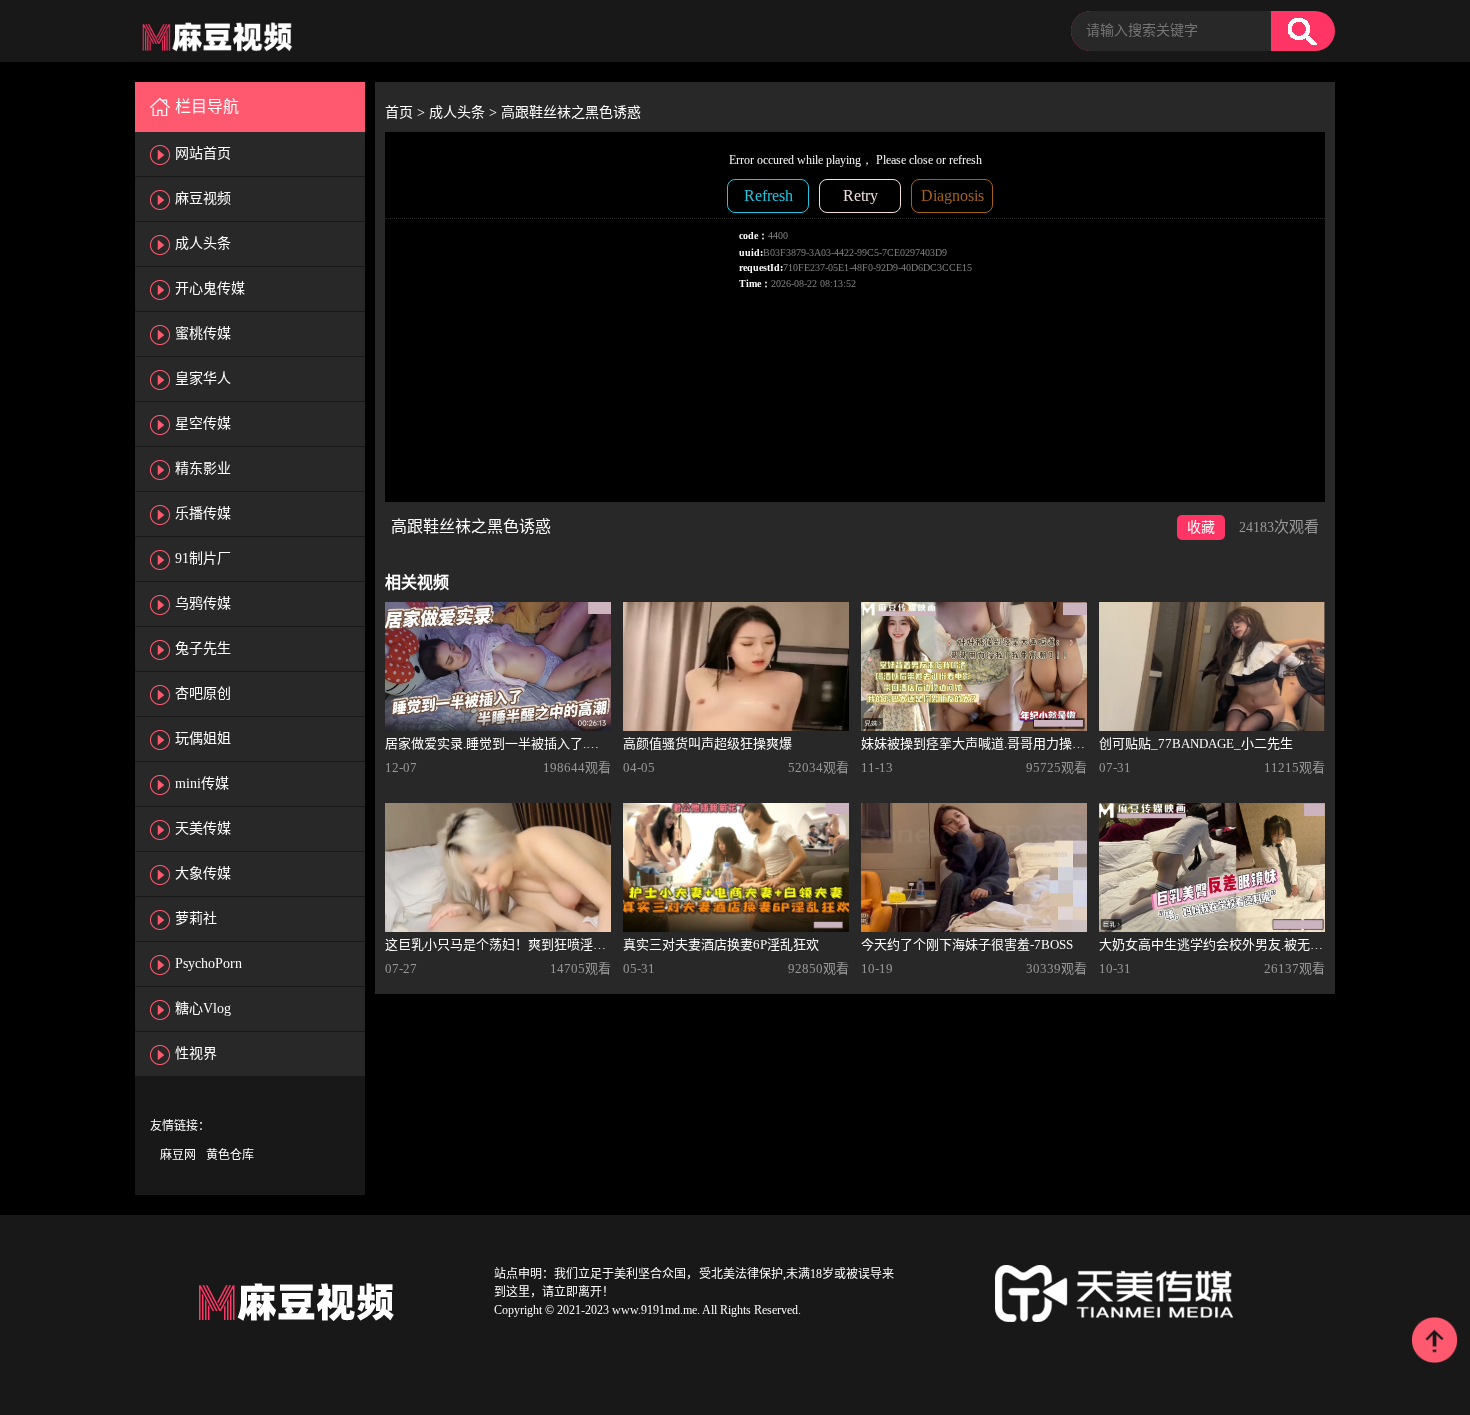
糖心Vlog (203, 1008)
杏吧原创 (203, 693)
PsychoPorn (208, 963)
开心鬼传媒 (210, 288)
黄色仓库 (230, 1155)
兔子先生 (203, 648)
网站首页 (203, 153)
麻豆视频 (203, 198)
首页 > (407, 112)
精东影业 (203, 468)
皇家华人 (203, 378)
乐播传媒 (203, 513)
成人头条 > (465, 112)
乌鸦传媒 (203, 603)
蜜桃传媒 (203, 333)
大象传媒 (203, 873)
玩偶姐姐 (203, 738)
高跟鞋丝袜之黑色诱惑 (571, 112)
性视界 (196, 1053)
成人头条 (203, 243)
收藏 (1201, 527)
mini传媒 (202, 783)
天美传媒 (203, 828)
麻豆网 (178, 1155)
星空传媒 (203, 423)
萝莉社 (196, 918)
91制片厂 (203, 558)
